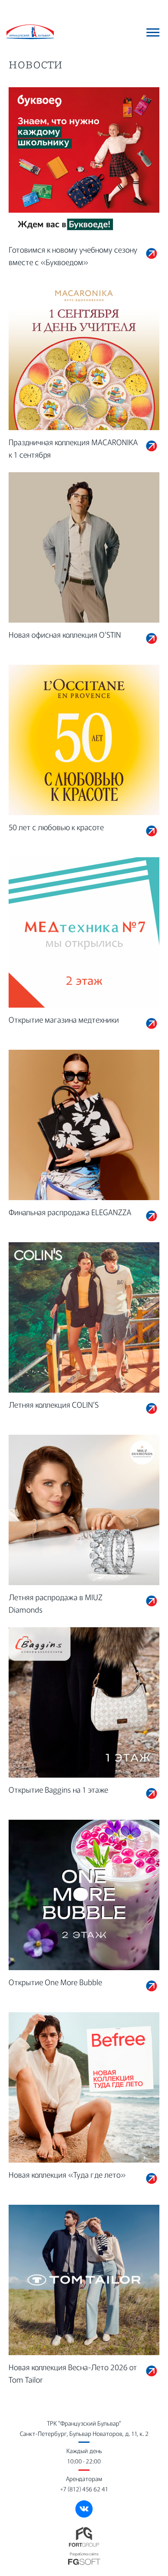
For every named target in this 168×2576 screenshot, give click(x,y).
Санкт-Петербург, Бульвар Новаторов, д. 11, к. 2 (84, 2433)
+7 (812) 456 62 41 (84, 2489)
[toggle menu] (153, 32)
